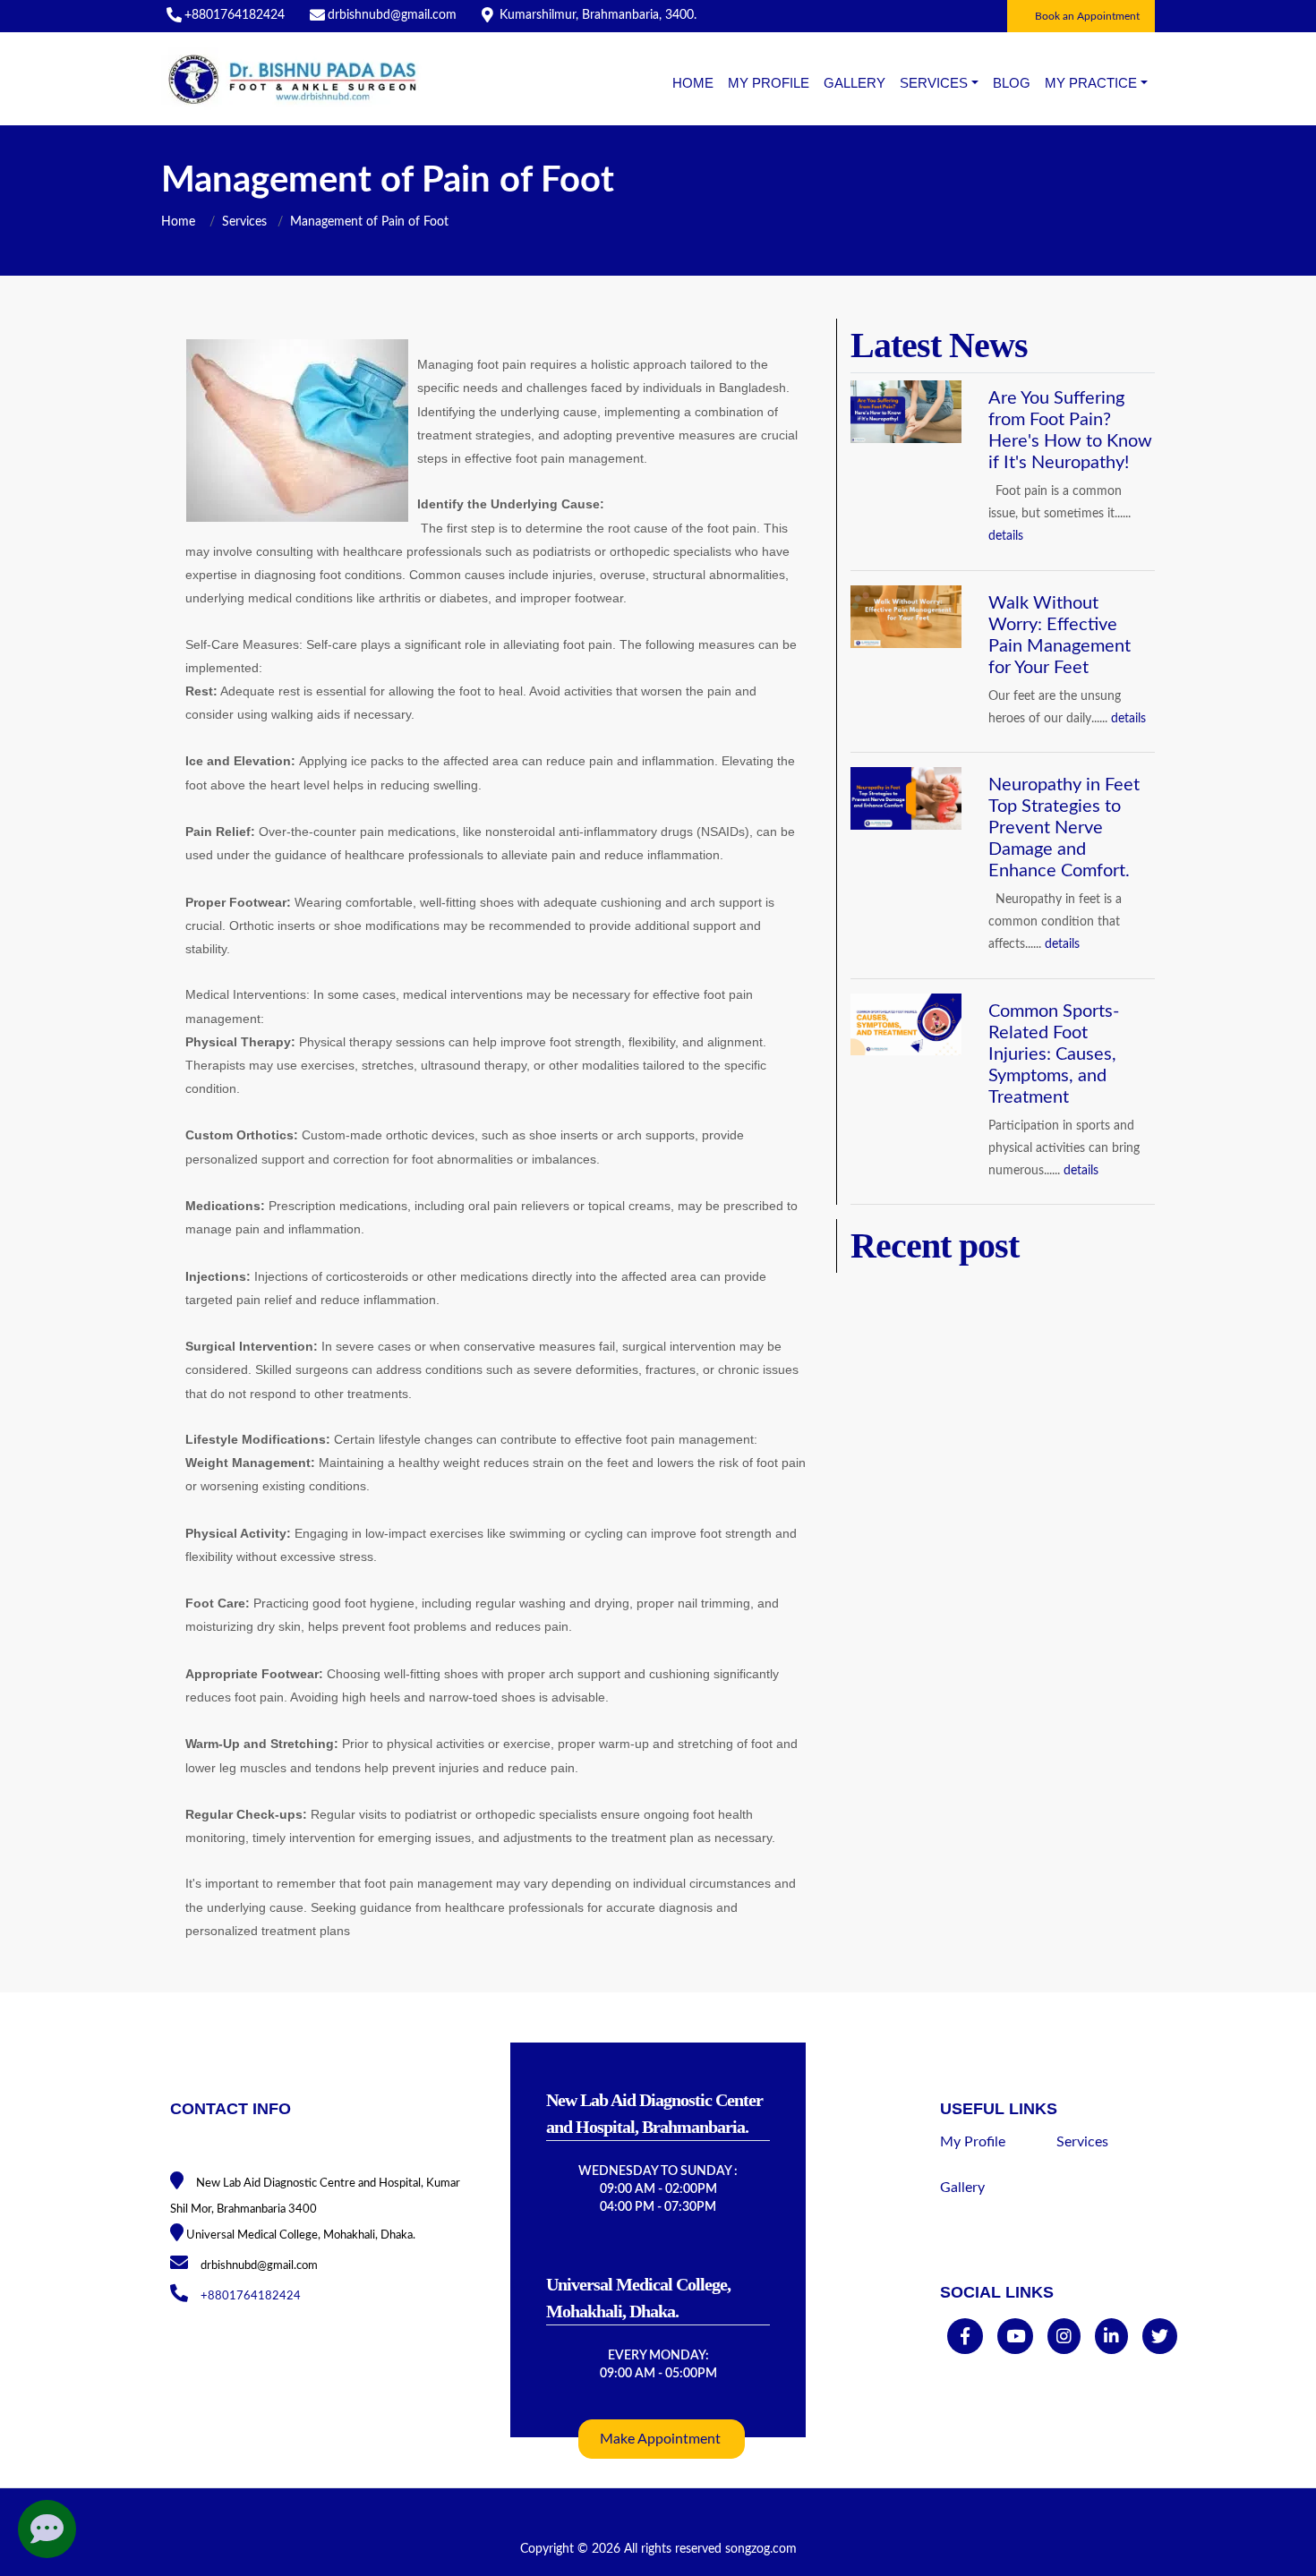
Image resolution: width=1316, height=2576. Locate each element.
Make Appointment (660, 2439)
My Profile (769, 83)
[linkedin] (1111, 2338)
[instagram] (1064, 2338)
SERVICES (934, 83)
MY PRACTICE (1091, 83)
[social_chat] (47, 2529)
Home (693, 83)
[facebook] (965, 2338)
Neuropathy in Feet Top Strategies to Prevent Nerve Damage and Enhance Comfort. (1064, 828)
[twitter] (1160, 2338)
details (1006, 536)
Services (244, 222)
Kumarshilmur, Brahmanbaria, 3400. (598, 15)
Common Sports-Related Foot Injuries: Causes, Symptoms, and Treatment (1054, 1054)
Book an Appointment (1087, 16)
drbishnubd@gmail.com (392, 15)
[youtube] (1016, 2338)
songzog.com (761, 2549)
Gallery (855, 83)
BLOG (1012, 83)
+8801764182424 (235, 15)
